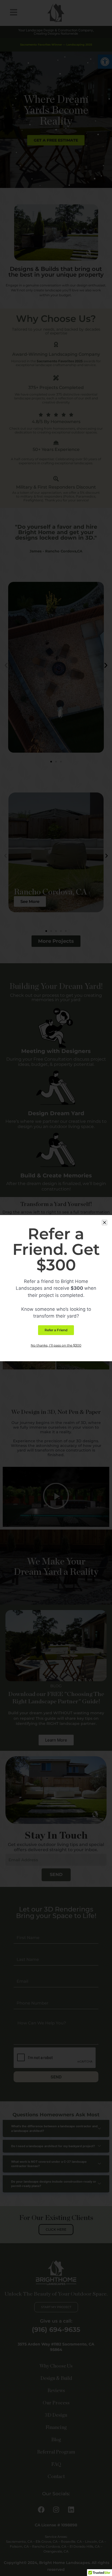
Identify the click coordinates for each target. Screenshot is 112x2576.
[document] (56, 1288)
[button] (105, 1223)
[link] (56, 1330)
